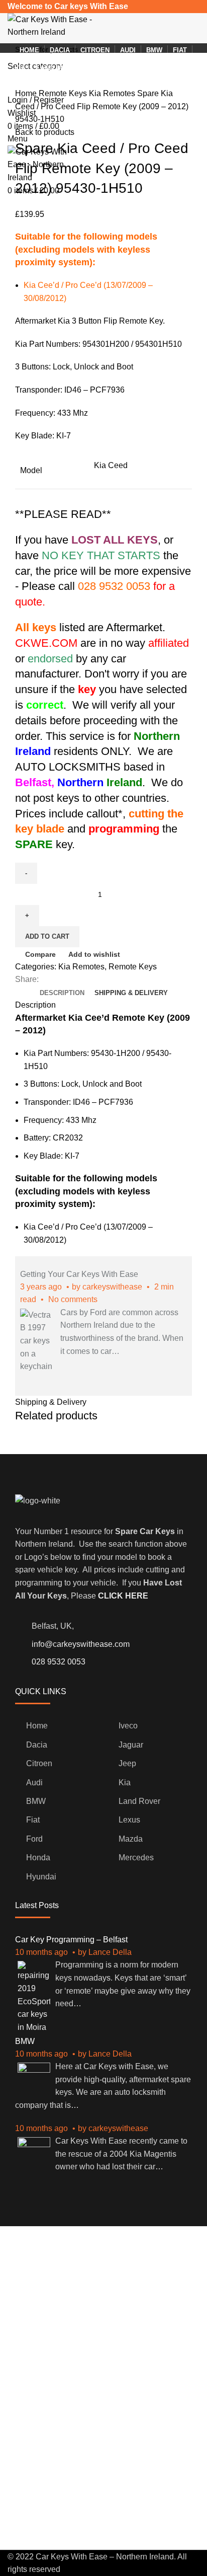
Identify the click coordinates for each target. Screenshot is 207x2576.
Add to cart (47, 936)
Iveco (128, 1726)
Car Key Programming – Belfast (71, 1940)
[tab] (62, 993)
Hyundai (41, 1877)
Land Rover (139, 1801)
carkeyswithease (112, 1287)
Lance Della (110, 1952)
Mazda (131, 1839)
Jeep (127, 1763)
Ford (34, 1839)
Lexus (129, 1820)
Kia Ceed (111, 465)
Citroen (39, 1763)
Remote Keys (64, 93)
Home (27, 93)
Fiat (33, 1820)
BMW (36, 1801)
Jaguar (131, 1745)
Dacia (37, 1745)
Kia (125, 1783)
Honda (38, 1858)
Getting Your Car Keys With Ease (79, 1274)
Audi (34, 1783)
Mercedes (136, 1858)
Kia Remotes (113, 93)
